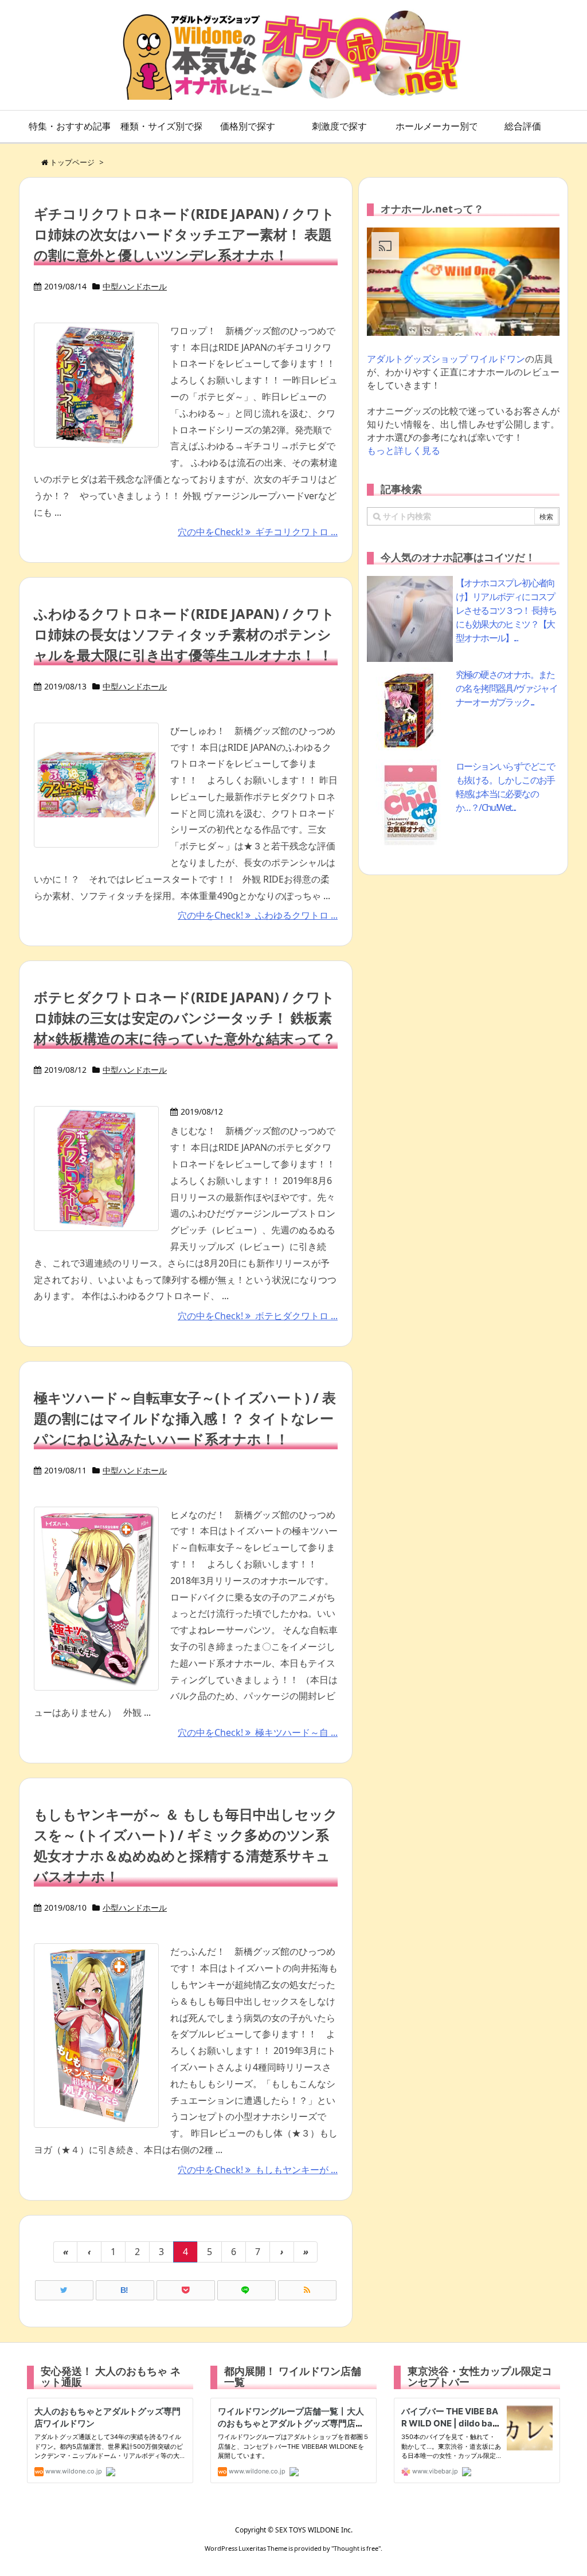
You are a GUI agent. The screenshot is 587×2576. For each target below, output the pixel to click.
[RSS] (307, 2290)
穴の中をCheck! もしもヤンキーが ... (258, 2170)
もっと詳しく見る (404, 450)
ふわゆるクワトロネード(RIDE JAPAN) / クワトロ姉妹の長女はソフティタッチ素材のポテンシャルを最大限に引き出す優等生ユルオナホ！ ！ (184, 634)
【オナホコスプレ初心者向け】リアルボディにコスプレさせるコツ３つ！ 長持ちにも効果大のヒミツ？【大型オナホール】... (506, 610)
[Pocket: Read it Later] (186, 2290)
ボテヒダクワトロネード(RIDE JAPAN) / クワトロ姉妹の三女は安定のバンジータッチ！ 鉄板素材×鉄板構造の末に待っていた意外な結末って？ (185, 1018)
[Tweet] (64, 2290)
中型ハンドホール (135, 286)
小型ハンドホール (135, 1908)
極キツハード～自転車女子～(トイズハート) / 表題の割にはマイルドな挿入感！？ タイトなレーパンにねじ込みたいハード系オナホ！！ (185, 1418)
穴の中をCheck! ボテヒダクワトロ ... (258, 1316)
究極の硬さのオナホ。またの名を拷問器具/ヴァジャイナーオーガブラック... (506, 688)
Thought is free (356, 2548)
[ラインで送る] (246, 2290)
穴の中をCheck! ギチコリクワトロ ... (258, 532)
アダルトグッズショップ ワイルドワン (446, 359)
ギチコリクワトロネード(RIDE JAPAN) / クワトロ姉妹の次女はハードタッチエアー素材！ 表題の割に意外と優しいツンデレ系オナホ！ (184, 234)
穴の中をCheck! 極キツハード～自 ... (258, 1732)
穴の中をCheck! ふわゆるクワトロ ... (258, 915)
